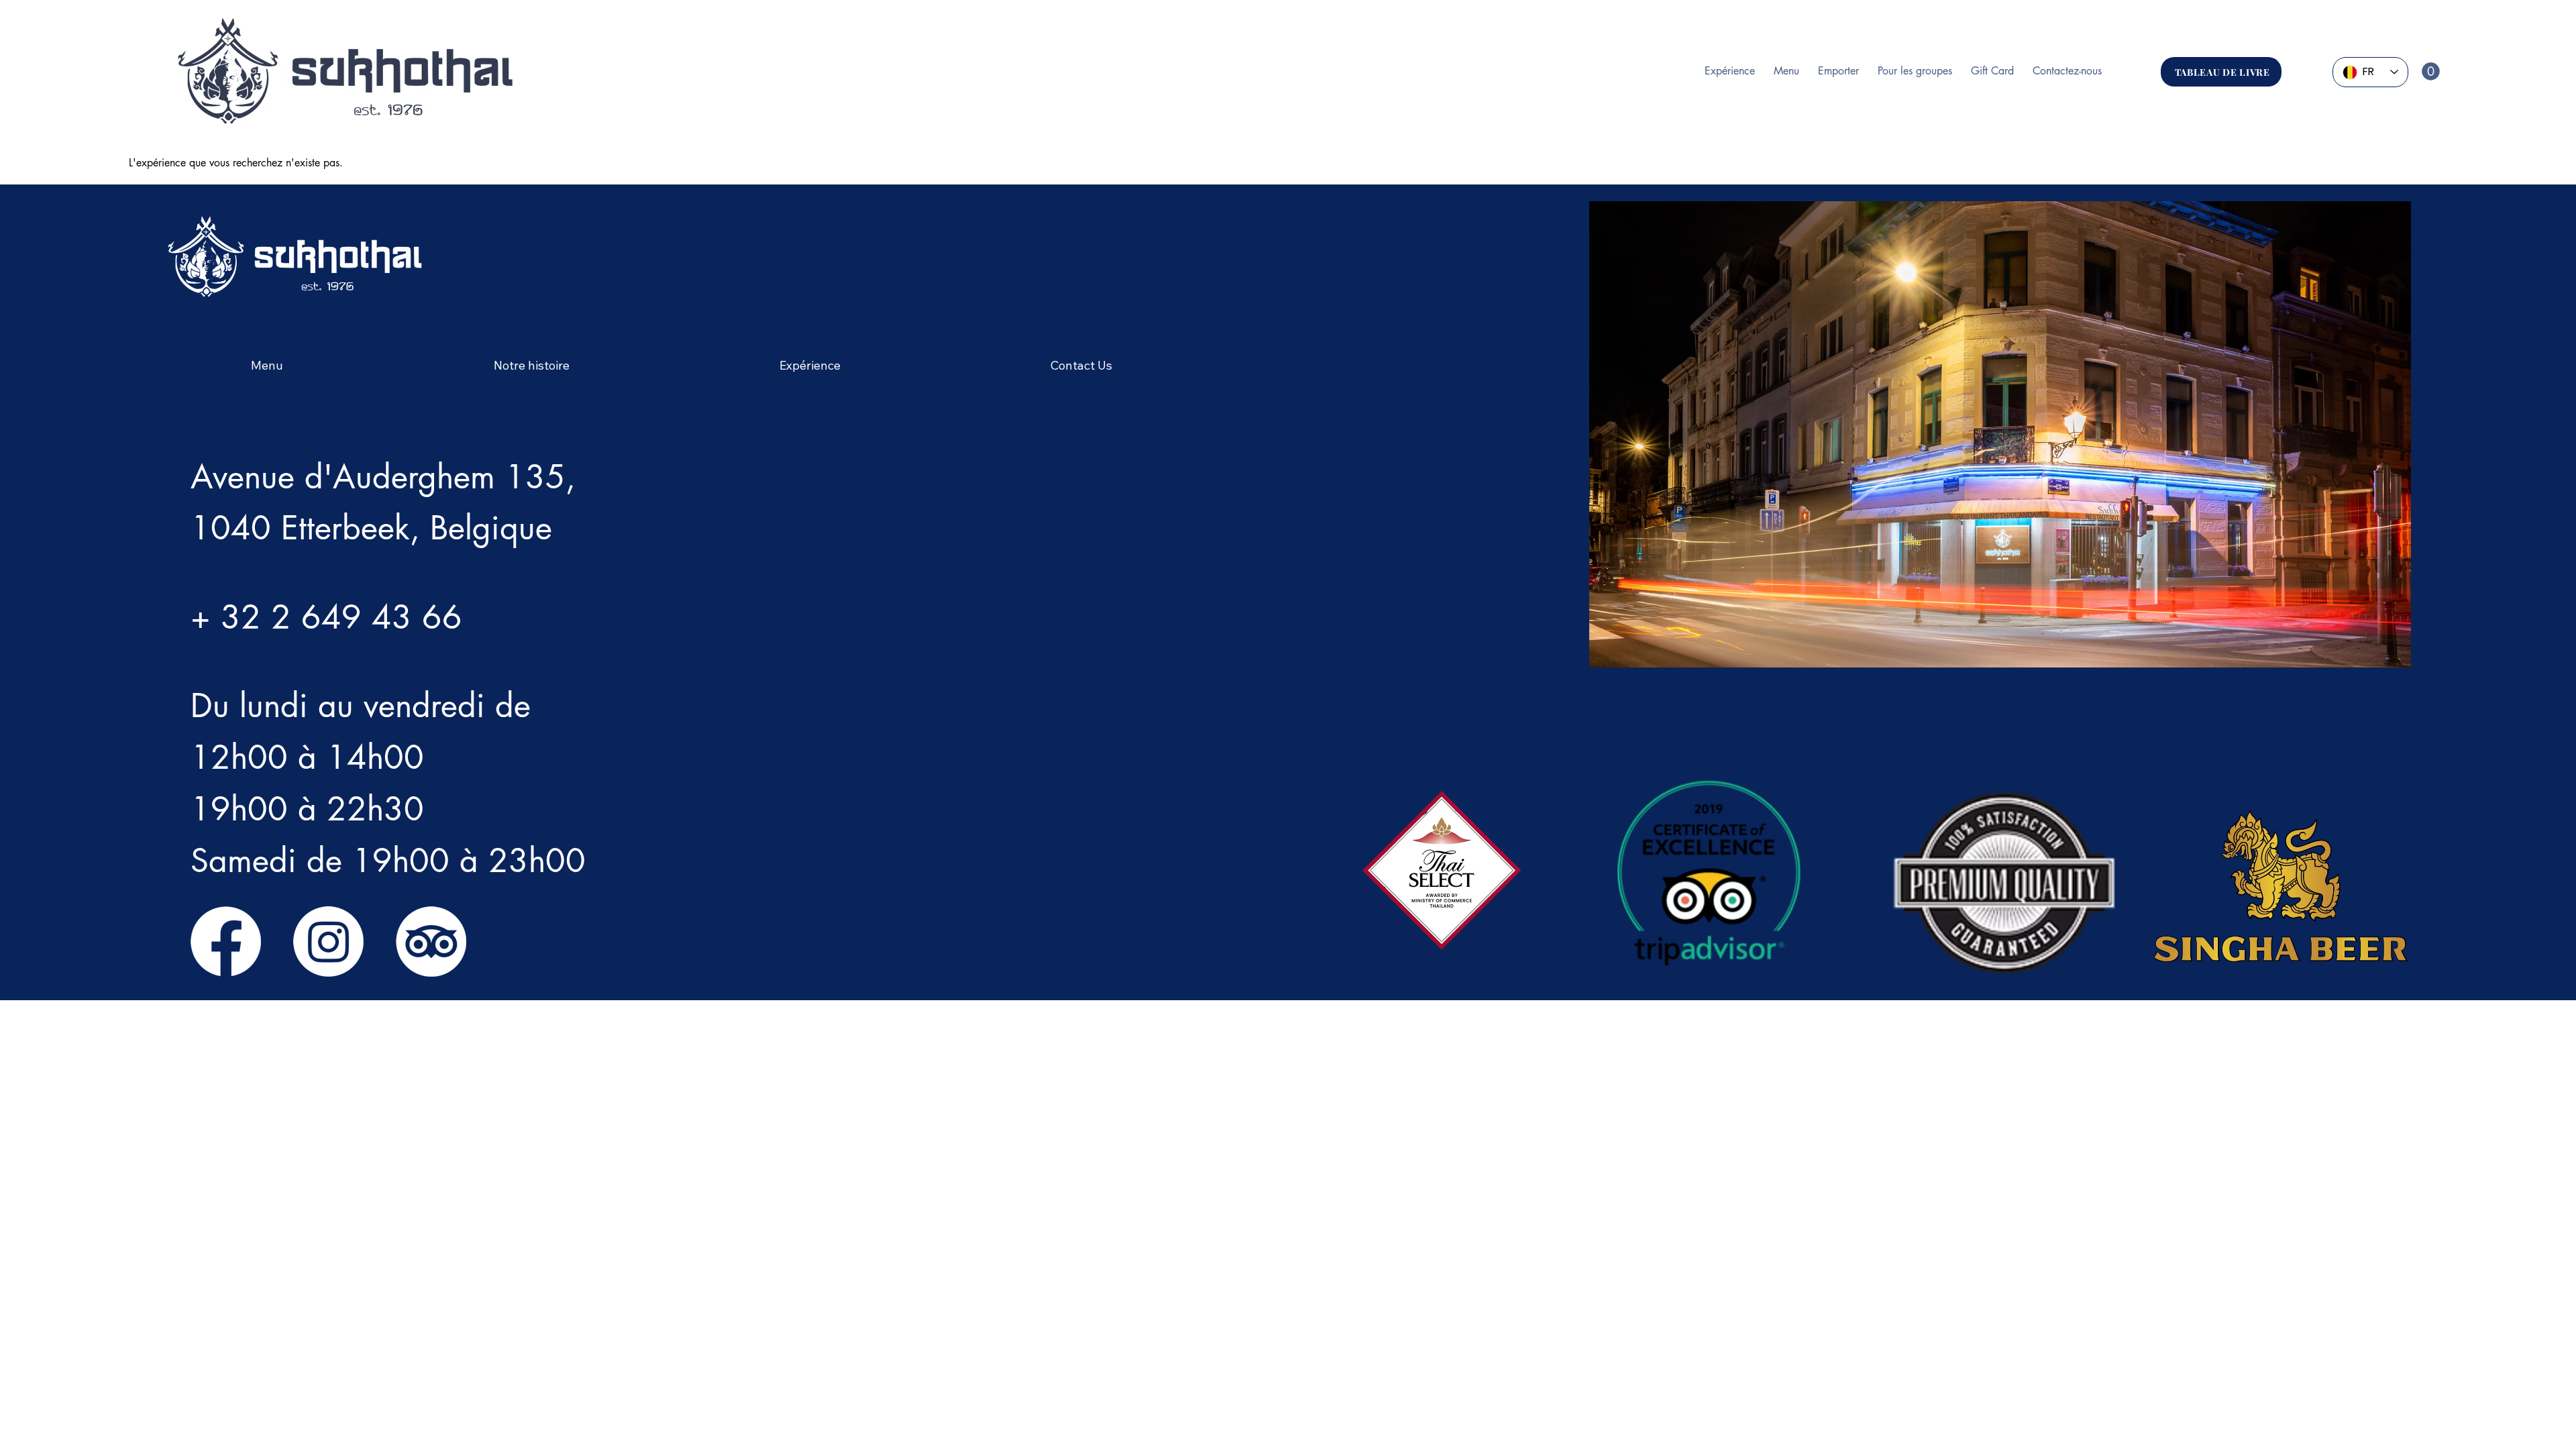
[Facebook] (226, 942)
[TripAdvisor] (431, 942)
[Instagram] (328, 942)
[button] (2431, 71)
